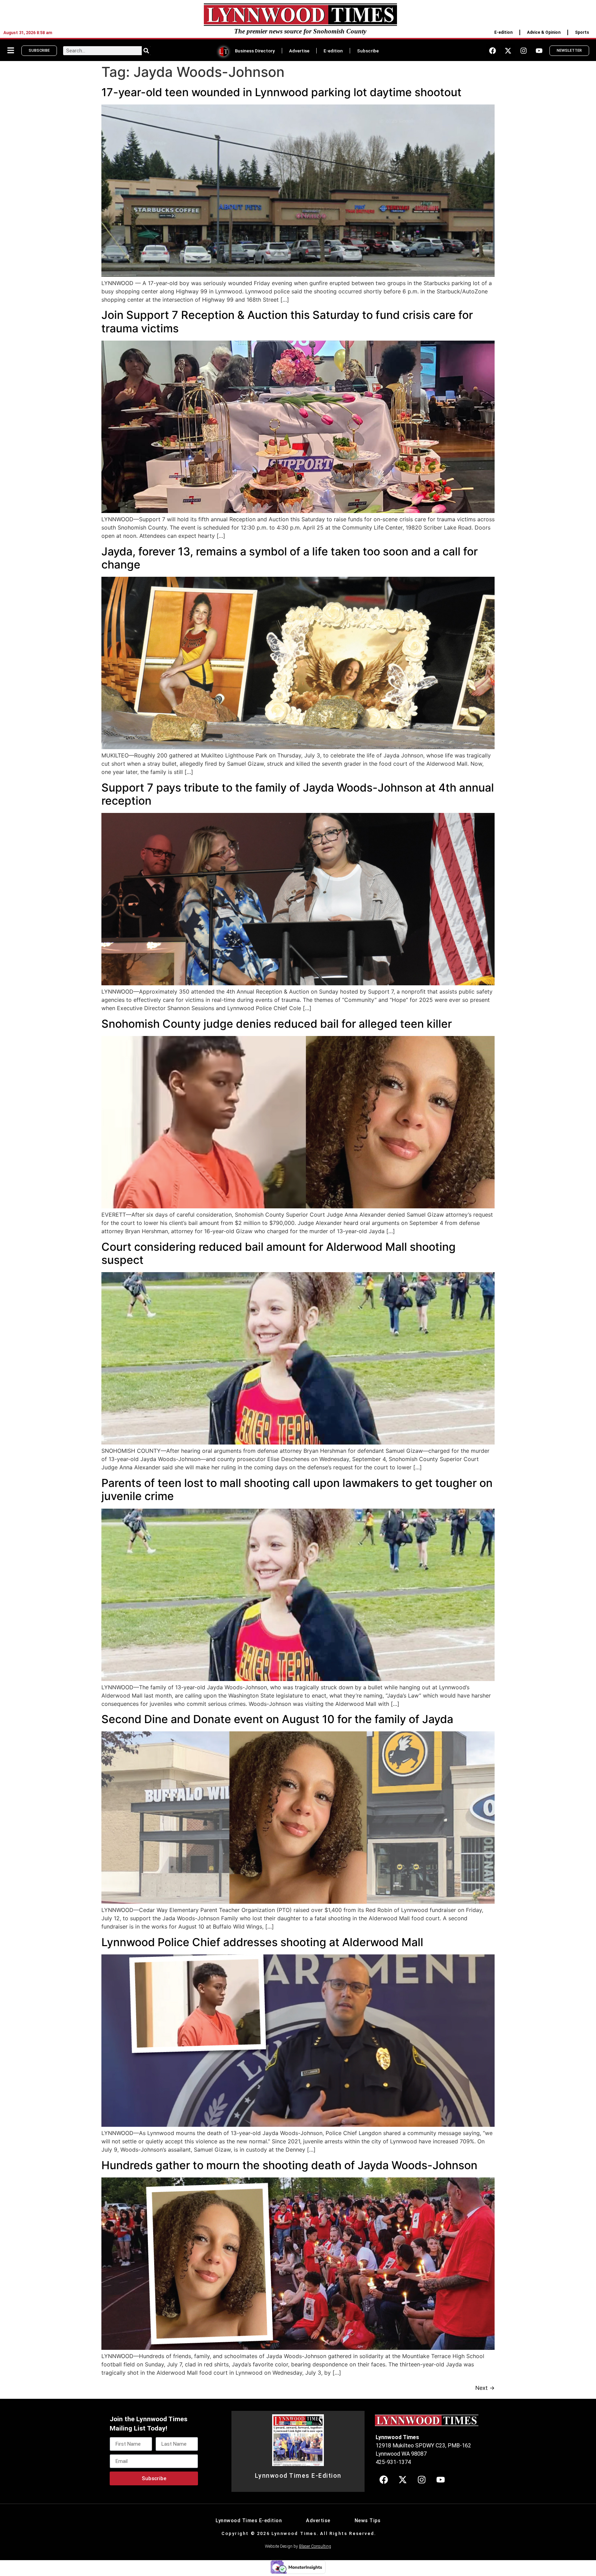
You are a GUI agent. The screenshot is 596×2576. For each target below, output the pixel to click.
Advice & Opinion (544, 32)
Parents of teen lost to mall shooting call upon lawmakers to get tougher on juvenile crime (297, 1490)
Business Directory (255, 51)
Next (485, 2388)
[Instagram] (524, 51)
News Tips (368, 2521)
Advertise (299, 51)
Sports (582, 32)
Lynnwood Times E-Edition (298, 2476)
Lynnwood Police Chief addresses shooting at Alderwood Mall (262, 1942)
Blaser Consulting (315, 2546)
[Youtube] (539, 51)
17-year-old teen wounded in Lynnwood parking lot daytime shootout (281, 92)
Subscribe (368, 51)
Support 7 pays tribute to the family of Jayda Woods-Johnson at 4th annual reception (298, 794)
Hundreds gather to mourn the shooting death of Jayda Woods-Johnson (289, 2165)
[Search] (146, 51)
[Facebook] (493, 51)
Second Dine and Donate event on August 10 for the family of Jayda (277, 1719)
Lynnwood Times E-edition (249, 2521)
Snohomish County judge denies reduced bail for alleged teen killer (277, 1024)
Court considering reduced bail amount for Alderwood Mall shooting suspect (279, 1253)
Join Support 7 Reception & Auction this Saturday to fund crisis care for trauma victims (287, 321)
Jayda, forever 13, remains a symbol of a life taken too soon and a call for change (290, 558)
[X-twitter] (508, 51)
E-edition (503, 32)
